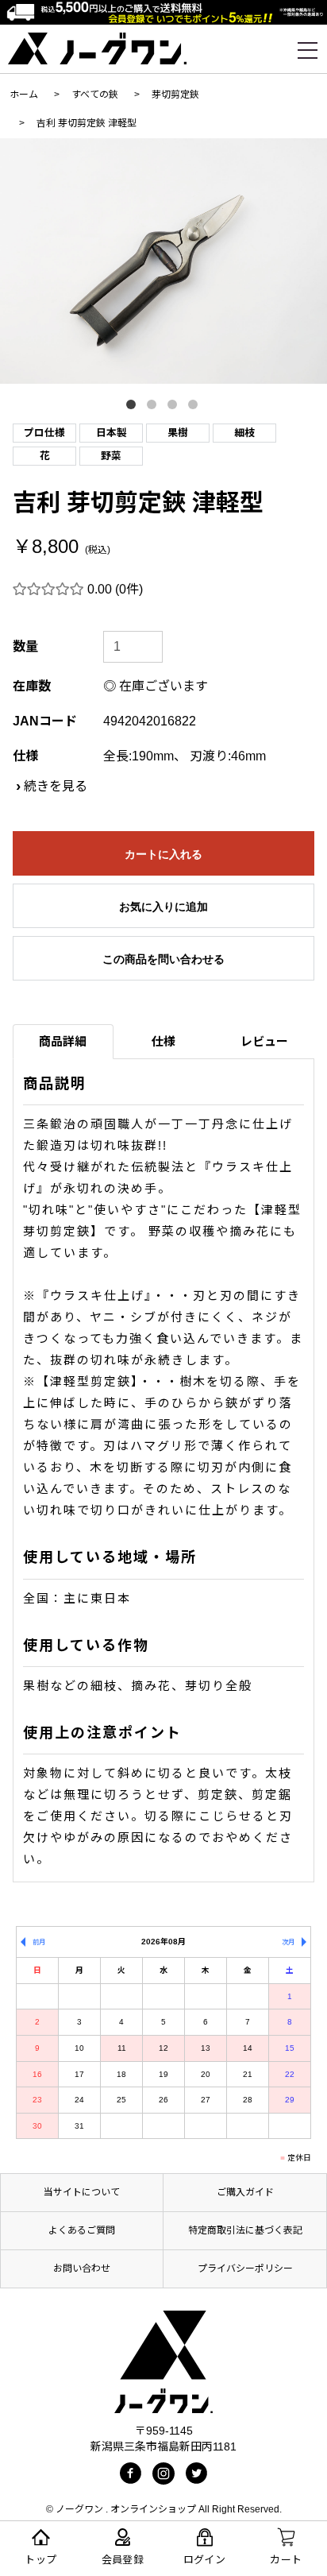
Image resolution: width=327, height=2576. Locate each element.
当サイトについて (82, 2192)
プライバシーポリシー (245, 2269)
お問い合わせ (82, 2269)
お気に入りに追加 (163, 907)
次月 (288, 1942)
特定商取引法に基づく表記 (245, 2230)
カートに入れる (163, 854)
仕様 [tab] (163, 1041)
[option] (163, 261)
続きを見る (56, 786)
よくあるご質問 (82, 2230)
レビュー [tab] (264, 1041)
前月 (39, 1942)
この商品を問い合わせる (163, 959)
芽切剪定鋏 (175, 95)
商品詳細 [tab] (63, 1041)
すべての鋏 (95, 95)
